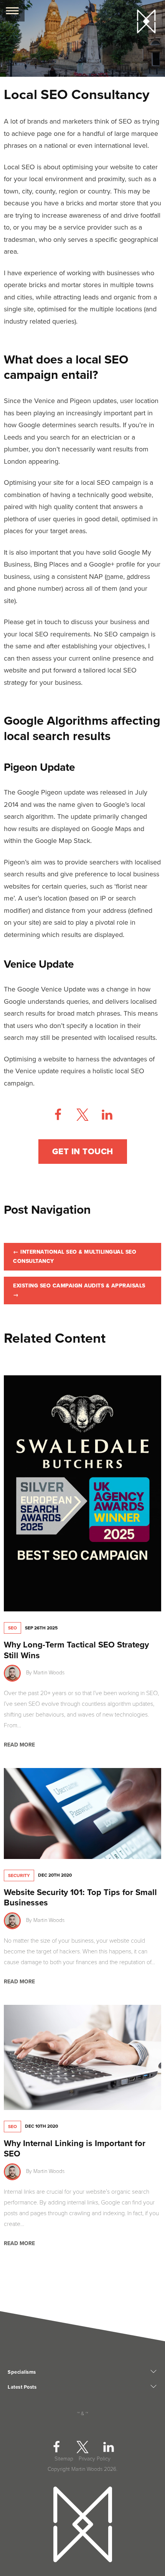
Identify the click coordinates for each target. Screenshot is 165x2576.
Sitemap (64, 2459)
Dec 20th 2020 (55, 1875)
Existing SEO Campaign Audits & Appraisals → (79, 1290)
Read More (19, 1745)
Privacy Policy (95, 2459)
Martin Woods (49, 1673)
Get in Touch (83, 1152)
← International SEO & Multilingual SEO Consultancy (75, 1257)
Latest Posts (22, 2387)
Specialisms (22, 2372)
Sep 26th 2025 (41, 1628)
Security (19, 1875)
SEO (12, 1628)
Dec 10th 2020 (41, 2126)
